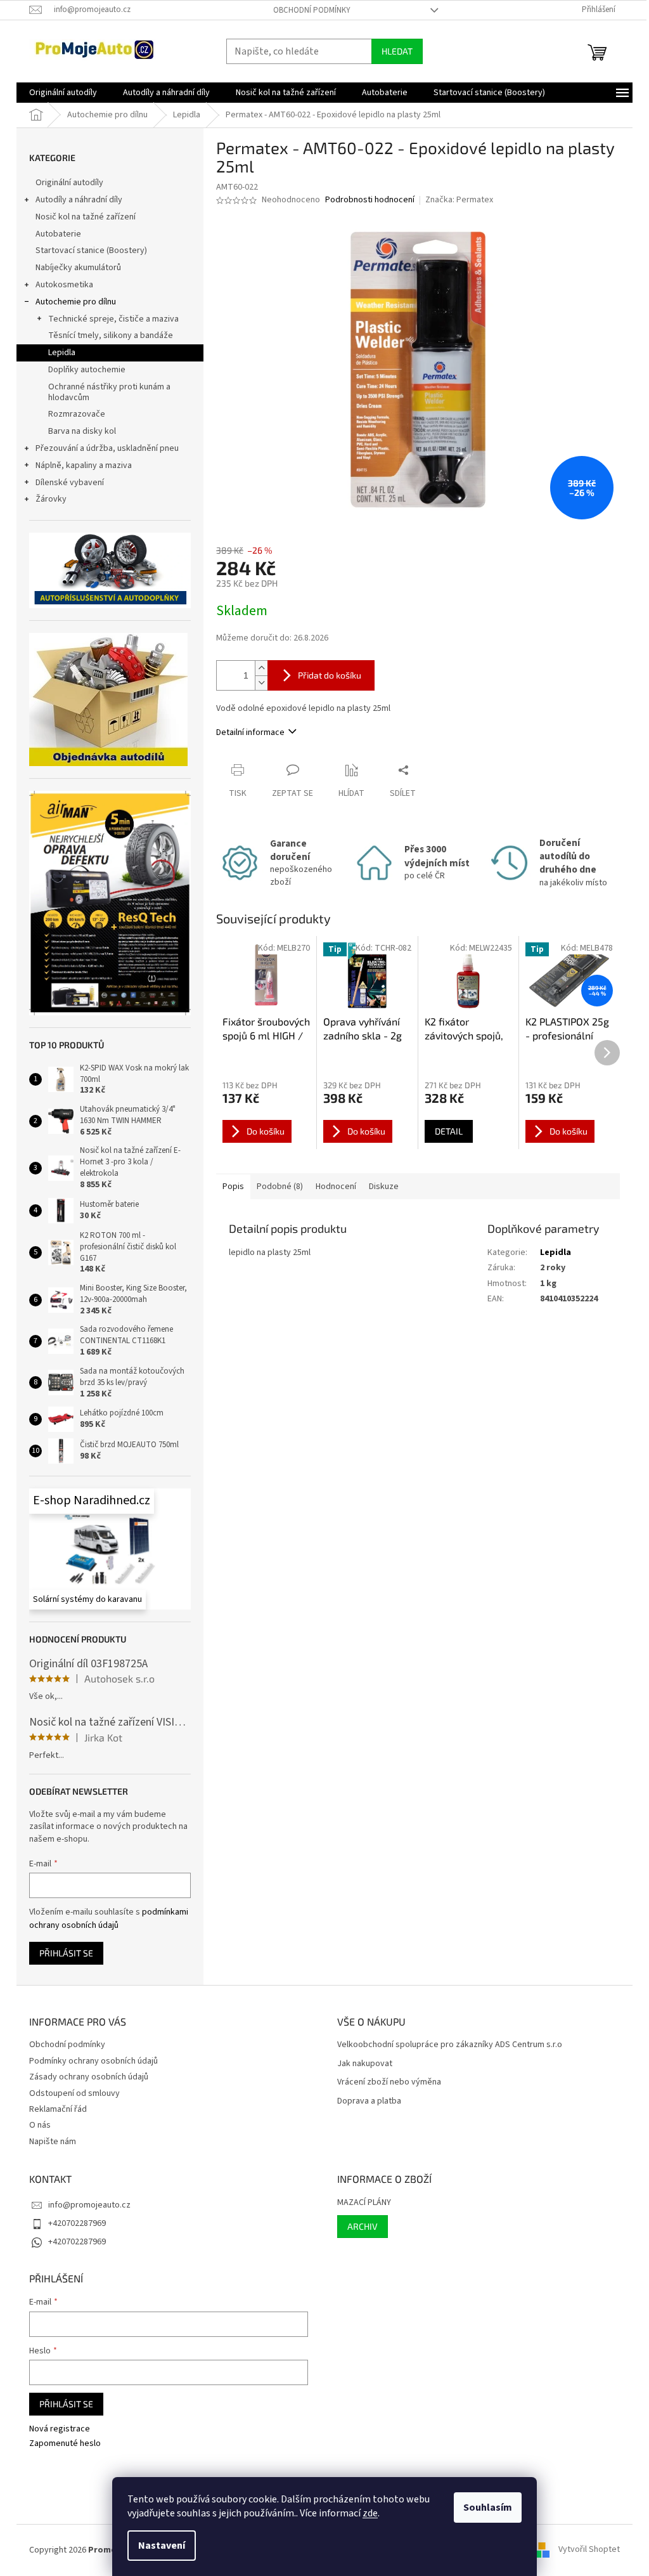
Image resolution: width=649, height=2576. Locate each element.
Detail (449, 1131)
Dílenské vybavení (70, 483)
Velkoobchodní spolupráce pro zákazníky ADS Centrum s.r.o (450, 2045)
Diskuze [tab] (384, 1187)
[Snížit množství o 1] (261, 683)
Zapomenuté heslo (65, 2444)
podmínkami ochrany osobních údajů (109, 1918)
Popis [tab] (233, 1187)
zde (370, 2513)
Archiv (363, 2226)
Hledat (397, 51)
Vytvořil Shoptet (589, 2550)
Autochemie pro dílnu (76, 302)
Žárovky (51, 499)
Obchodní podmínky (312, 10)
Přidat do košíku (330, 675)
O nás (40, 2125)
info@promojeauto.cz (89, 2205)
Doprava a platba (369, 2101)
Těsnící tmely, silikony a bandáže (111, 335)
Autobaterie (58, 234)
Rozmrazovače (77, 414)
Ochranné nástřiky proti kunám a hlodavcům (109, 392)
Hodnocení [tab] (336, 1187)
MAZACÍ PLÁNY (364, 2203)
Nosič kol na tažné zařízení (86, 217)
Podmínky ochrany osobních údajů (93, 2061)
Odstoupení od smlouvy (74, 2093)
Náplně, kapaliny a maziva (84, 465)
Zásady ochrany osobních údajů (89, 2077)
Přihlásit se (66, 1953)
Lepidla (62, 353)
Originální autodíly (69, 183)
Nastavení (162, 2546)
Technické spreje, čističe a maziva (113, 319)
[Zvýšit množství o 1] (261, 668)
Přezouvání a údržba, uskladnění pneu (107, 448)
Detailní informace (250, 732)
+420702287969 (77, 2223)
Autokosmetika (64, 285)
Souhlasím (488, 2508)
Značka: (459, 200)
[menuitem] (63, 93)
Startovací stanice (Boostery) (91, 250)
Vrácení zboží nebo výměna (389, 2082)
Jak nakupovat (365, 2064)
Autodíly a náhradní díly (79, 200)
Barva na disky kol (82, 431)
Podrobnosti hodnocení (370, 200)
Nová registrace (60, 2429)
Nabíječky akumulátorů (78, 268)
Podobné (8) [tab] (280, 1187)
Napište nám (53, 2142)
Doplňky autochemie (87, 370)
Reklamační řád (58, 2109)
